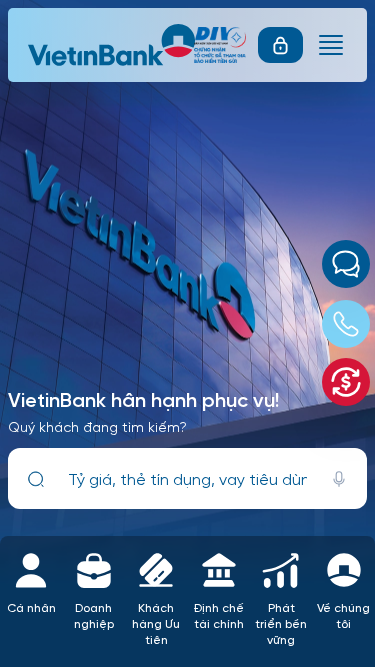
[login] (280, 45)
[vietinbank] (113, 45)
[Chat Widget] (346, 264)
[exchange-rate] (346, 382)
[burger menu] (331, 45)
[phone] (346, 324)
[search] (36, 478)
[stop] (339, 478)
